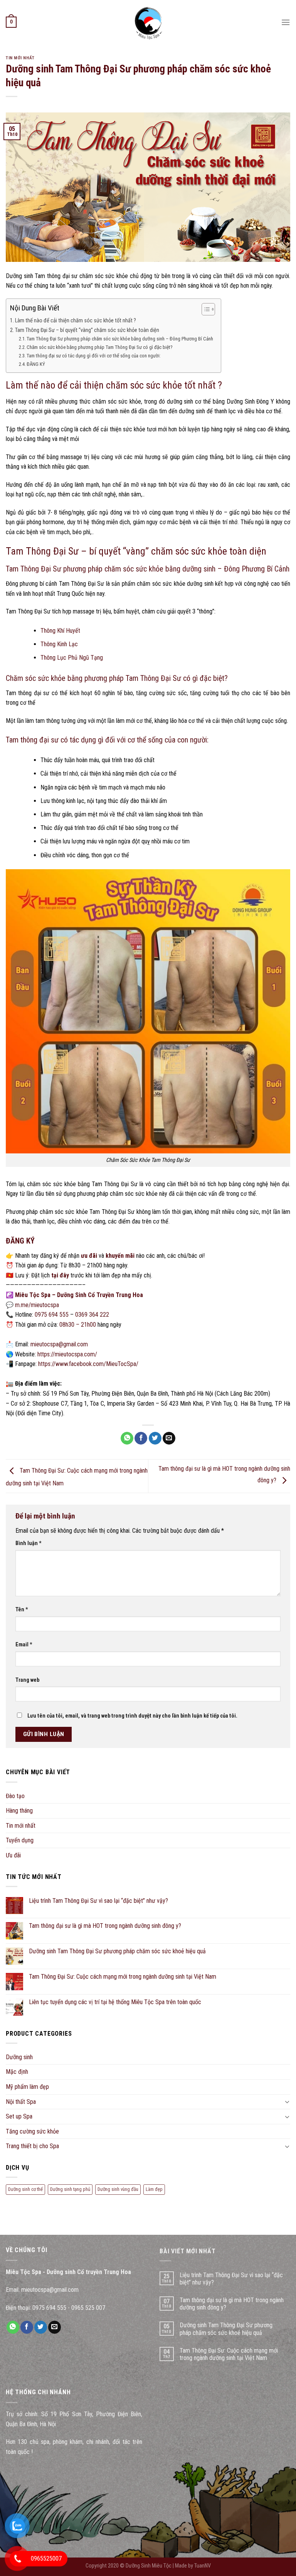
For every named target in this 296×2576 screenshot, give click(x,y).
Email (24, 1645)
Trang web (27, 1680)
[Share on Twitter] (155, 1438)
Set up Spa (19, 2116)
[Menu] (286, 22)
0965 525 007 (88, 2308)
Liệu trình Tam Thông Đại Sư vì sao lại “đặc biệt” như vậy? (98, 1901)
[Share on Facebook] (141, 1438)
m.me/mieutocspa (37, 1305)
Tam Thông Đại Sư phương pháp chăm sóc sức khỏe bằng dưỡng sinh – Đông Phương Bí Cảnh (120, 339)
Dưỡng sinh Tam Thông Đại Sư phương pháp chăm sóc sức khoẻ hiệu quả (117, 1951)
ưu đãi (89, 1256)
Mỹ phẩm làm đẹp (27, 2087)
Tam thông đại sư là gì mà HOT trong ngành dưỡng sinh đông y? (105, 1926)
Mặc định (17, 2072)
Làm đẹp (154, 2189)
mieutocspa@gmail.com (59, 1344)
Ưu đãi (13, 1855)
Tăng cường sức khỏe (32, 2131)
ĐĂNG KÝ (36, 364)
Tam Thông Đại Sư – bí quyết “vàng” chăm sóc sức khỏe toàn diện (87, 330)
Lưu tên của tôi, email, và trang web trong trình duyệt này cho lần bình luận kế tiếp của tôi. (132, 1716)
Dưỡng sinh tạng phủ (70, 2189)
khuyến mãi (120, 1256)
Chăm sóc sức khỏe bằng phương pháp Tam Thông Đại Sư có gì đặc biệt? (100, 347)
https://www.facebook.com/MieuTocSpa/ (88, 1364)
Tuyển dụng (20, 1840)
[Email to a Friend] (169, 1438)
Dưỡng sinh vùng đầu (118, 2189)
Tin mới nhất (20, 58)
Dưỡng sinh (19, 2057)
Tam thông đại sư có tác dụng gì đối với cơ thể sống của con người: (94, 356)
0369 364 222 (92, 1315)
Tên (22, 1610)
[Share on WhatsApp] (127, 1438)
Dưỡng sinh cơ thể (25, 2189)
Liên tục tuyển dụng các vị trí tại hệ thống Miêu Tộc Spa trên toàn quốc (115, 2002)
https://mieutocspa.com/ (67, 1354)
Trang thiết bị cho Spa (32, 2146)
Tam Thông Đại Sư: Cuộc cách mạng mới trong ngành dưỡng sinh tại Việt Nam (123, 1977)
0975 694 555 (52, 1315)
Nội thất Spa (21, 2102)
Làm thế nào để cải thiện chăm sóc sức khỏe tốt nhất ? (76, 321)
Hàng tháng (19, 1811)
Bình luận (29, 1543)
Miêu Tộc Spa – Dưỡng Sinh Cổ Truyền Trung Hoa (79, 1295)
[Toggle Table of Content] (204, 309)
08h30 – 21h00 (78, 1325)
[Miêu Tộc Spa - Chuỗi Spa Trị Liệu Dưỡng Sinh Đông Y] (148, 22)
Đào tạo (15, 1796)
